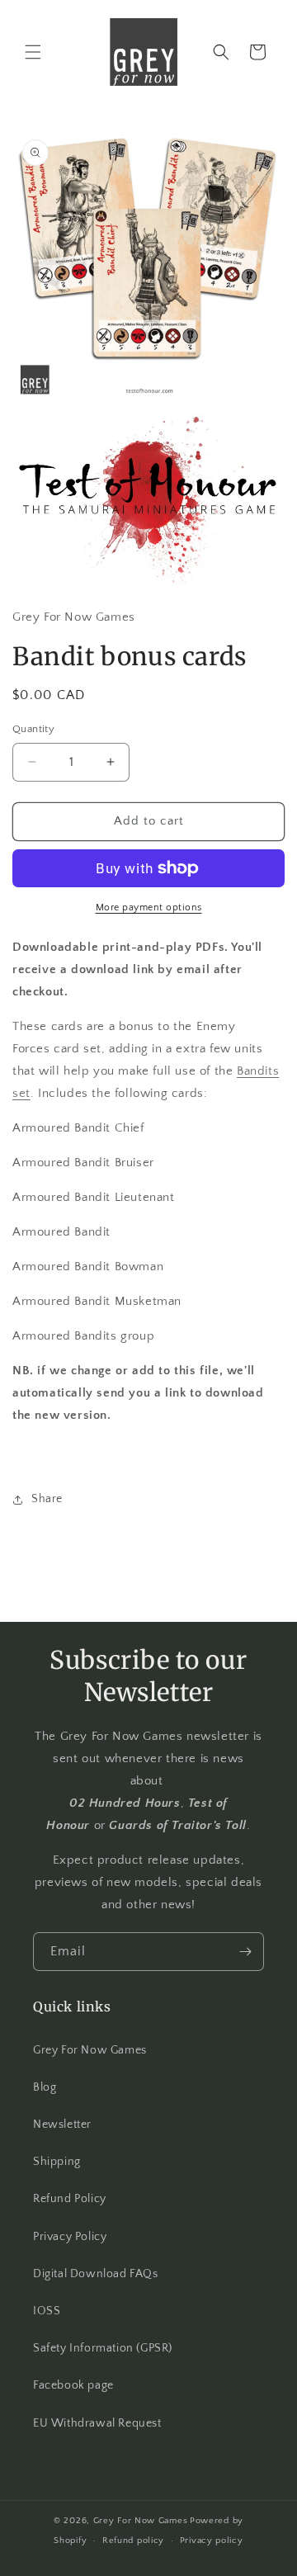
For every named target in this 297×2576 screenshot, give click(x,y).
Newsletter (62, 2125)
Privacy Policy (70, 2237)
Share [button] (47, 1499)
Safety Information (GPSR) (103, 2348)
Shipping (57, 2162)
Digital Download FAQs (96, 2274)
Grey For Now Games (90, 2050)
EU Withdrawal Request (97, 2423)
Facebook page (73, 2385)
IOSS (47, 2311)
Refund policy (133, 2541)
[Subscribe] (245, 1952)
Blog (45, 2087)
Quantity (33, 729)
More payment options (149, 908)
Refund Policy (70, 2199)
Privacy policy (212, 2541)
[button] (33, 52)
